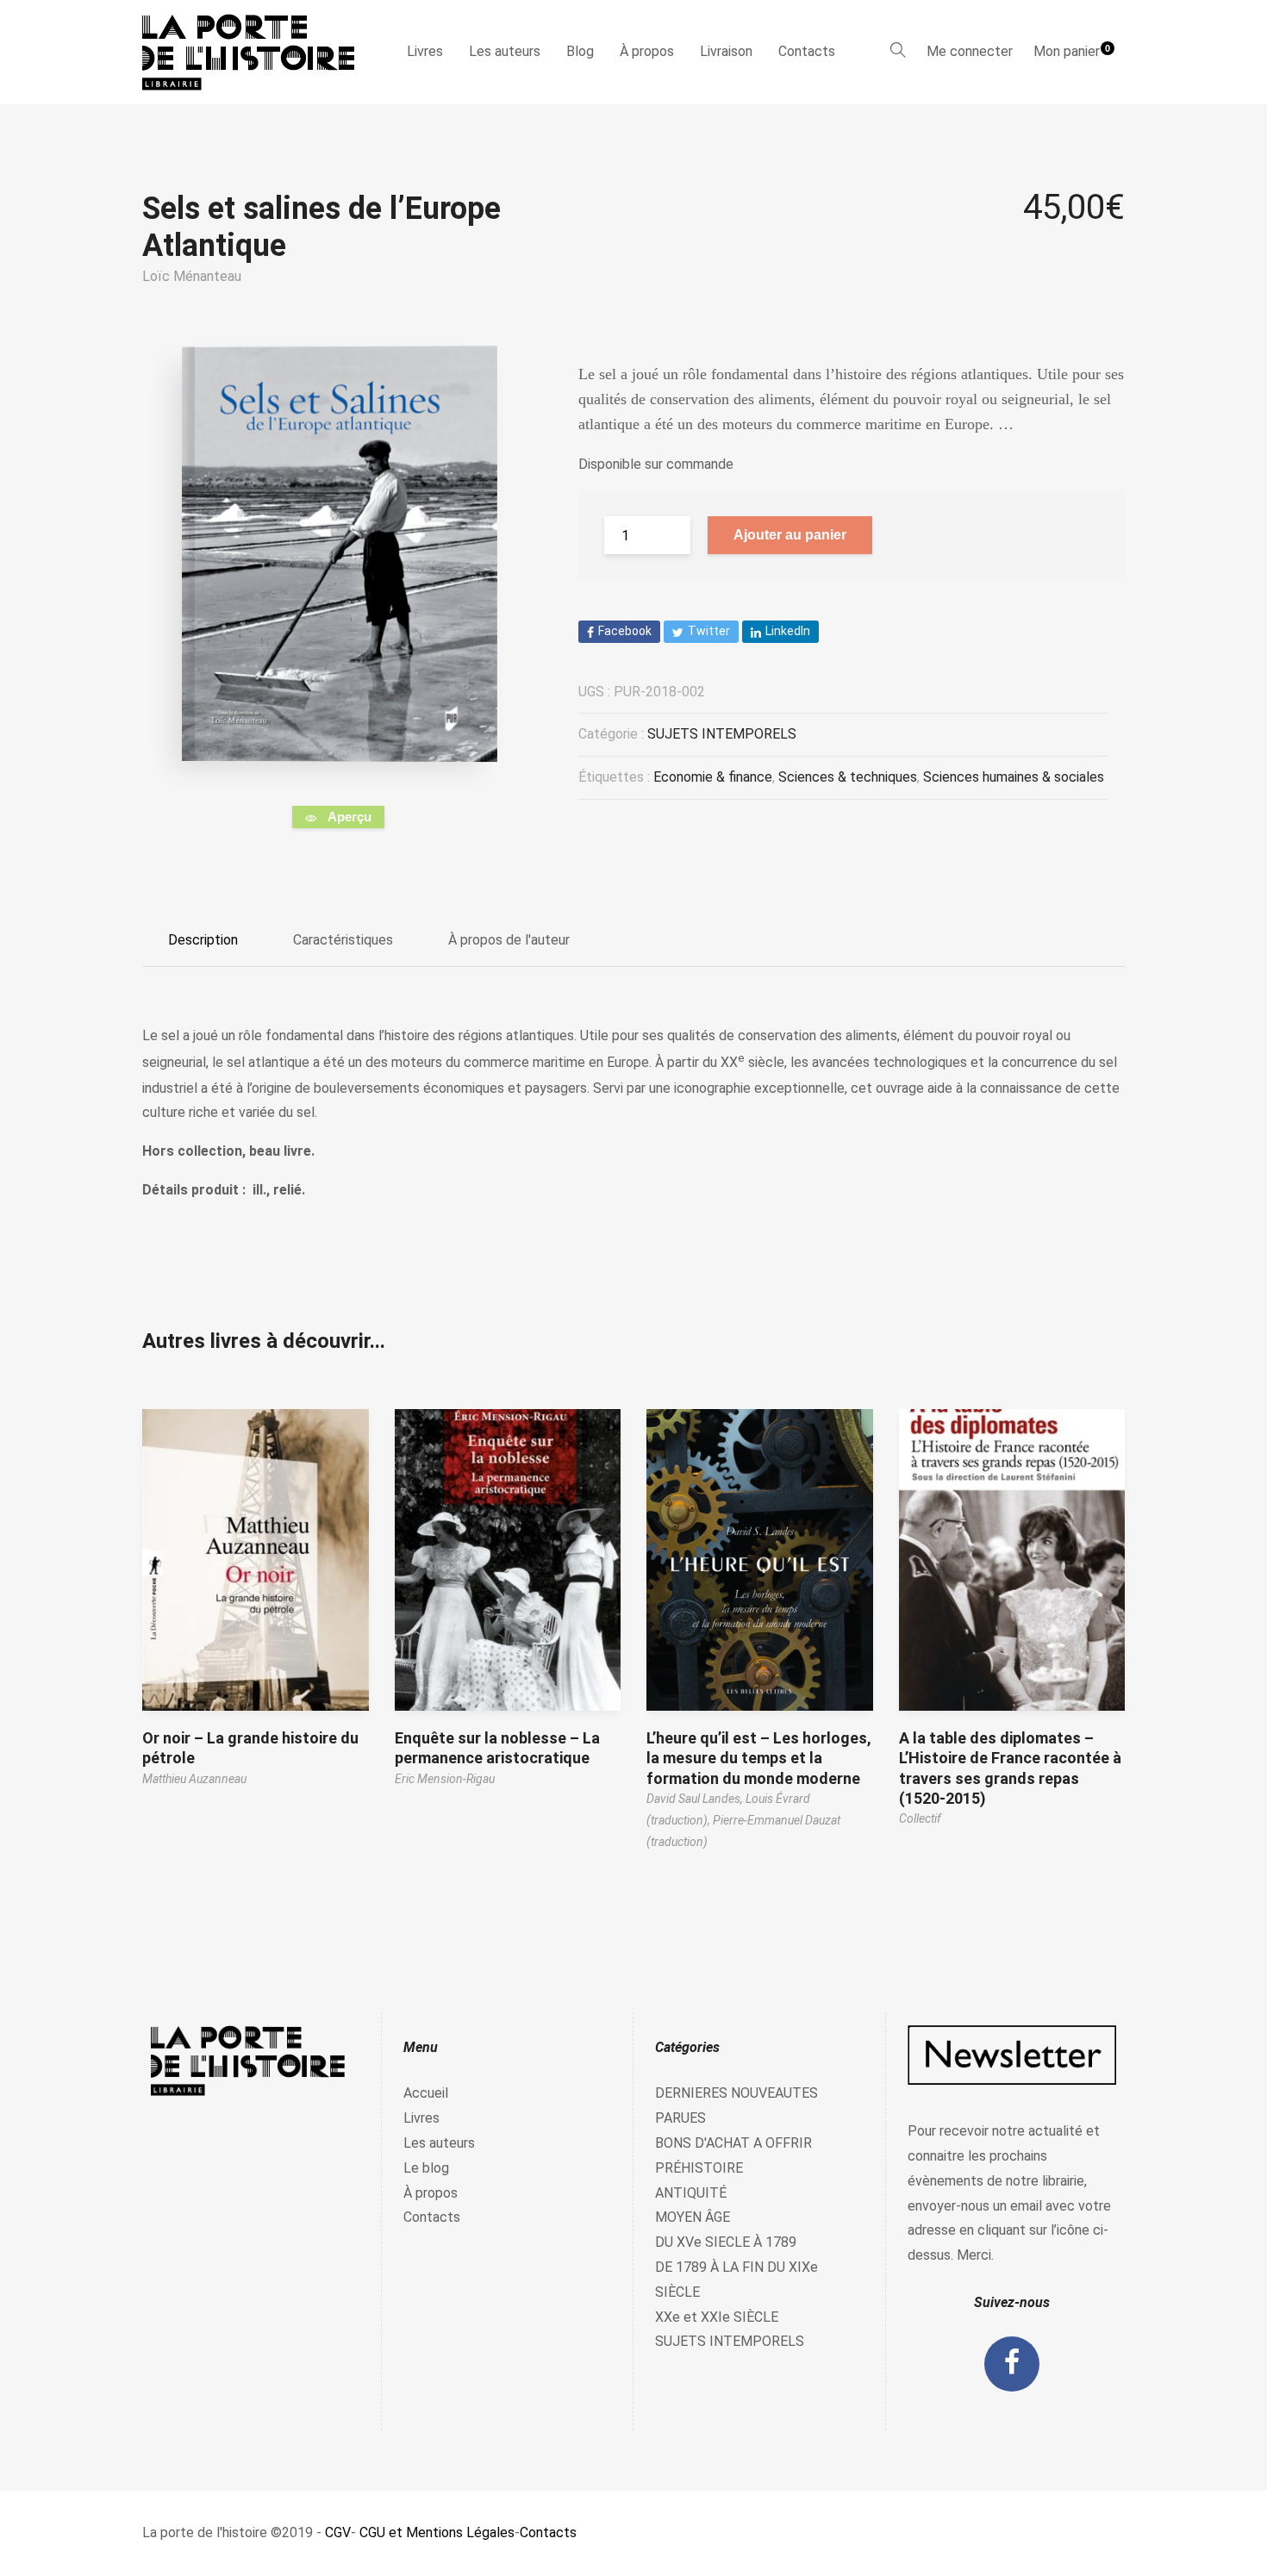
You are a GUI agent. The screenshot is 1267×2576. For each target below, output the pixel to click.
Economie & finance (713, 777)
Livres (425, 51)
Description (203, 940)
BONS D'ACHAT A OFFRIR (733, 2143)
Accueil (426, 2093)
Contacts (807, 51)
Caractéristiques (343, 940)
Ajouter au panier (790, 535)
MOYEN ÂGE (693, 2217)
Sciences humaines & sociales (1014, 777)
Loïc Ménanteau (192, 276)
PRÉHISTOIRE (699, 2168)
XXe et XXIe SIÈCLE (717, 2317)
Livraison (726, 51)
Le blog (426, 2168)
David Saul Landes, (696, 1799)
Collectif (920, 1818)
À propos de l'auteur (509, 940)
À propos (647, 51)
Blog (580, 51)
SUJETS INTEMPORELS (722, 734)
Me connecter (970, 51)
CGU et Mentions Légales (437, 2532)
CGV (338, 2532)
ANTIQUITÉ (691, 2193)
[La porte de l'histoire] (256, 52)
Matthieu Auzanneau (194, 1779)
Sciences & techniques (848, 777)
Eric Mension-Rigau (445, 1779)
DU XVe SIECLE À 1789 (726, 2242)
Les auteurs (505, 51)
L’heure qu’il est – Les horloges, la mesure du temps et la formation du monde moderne (759, 1758)
